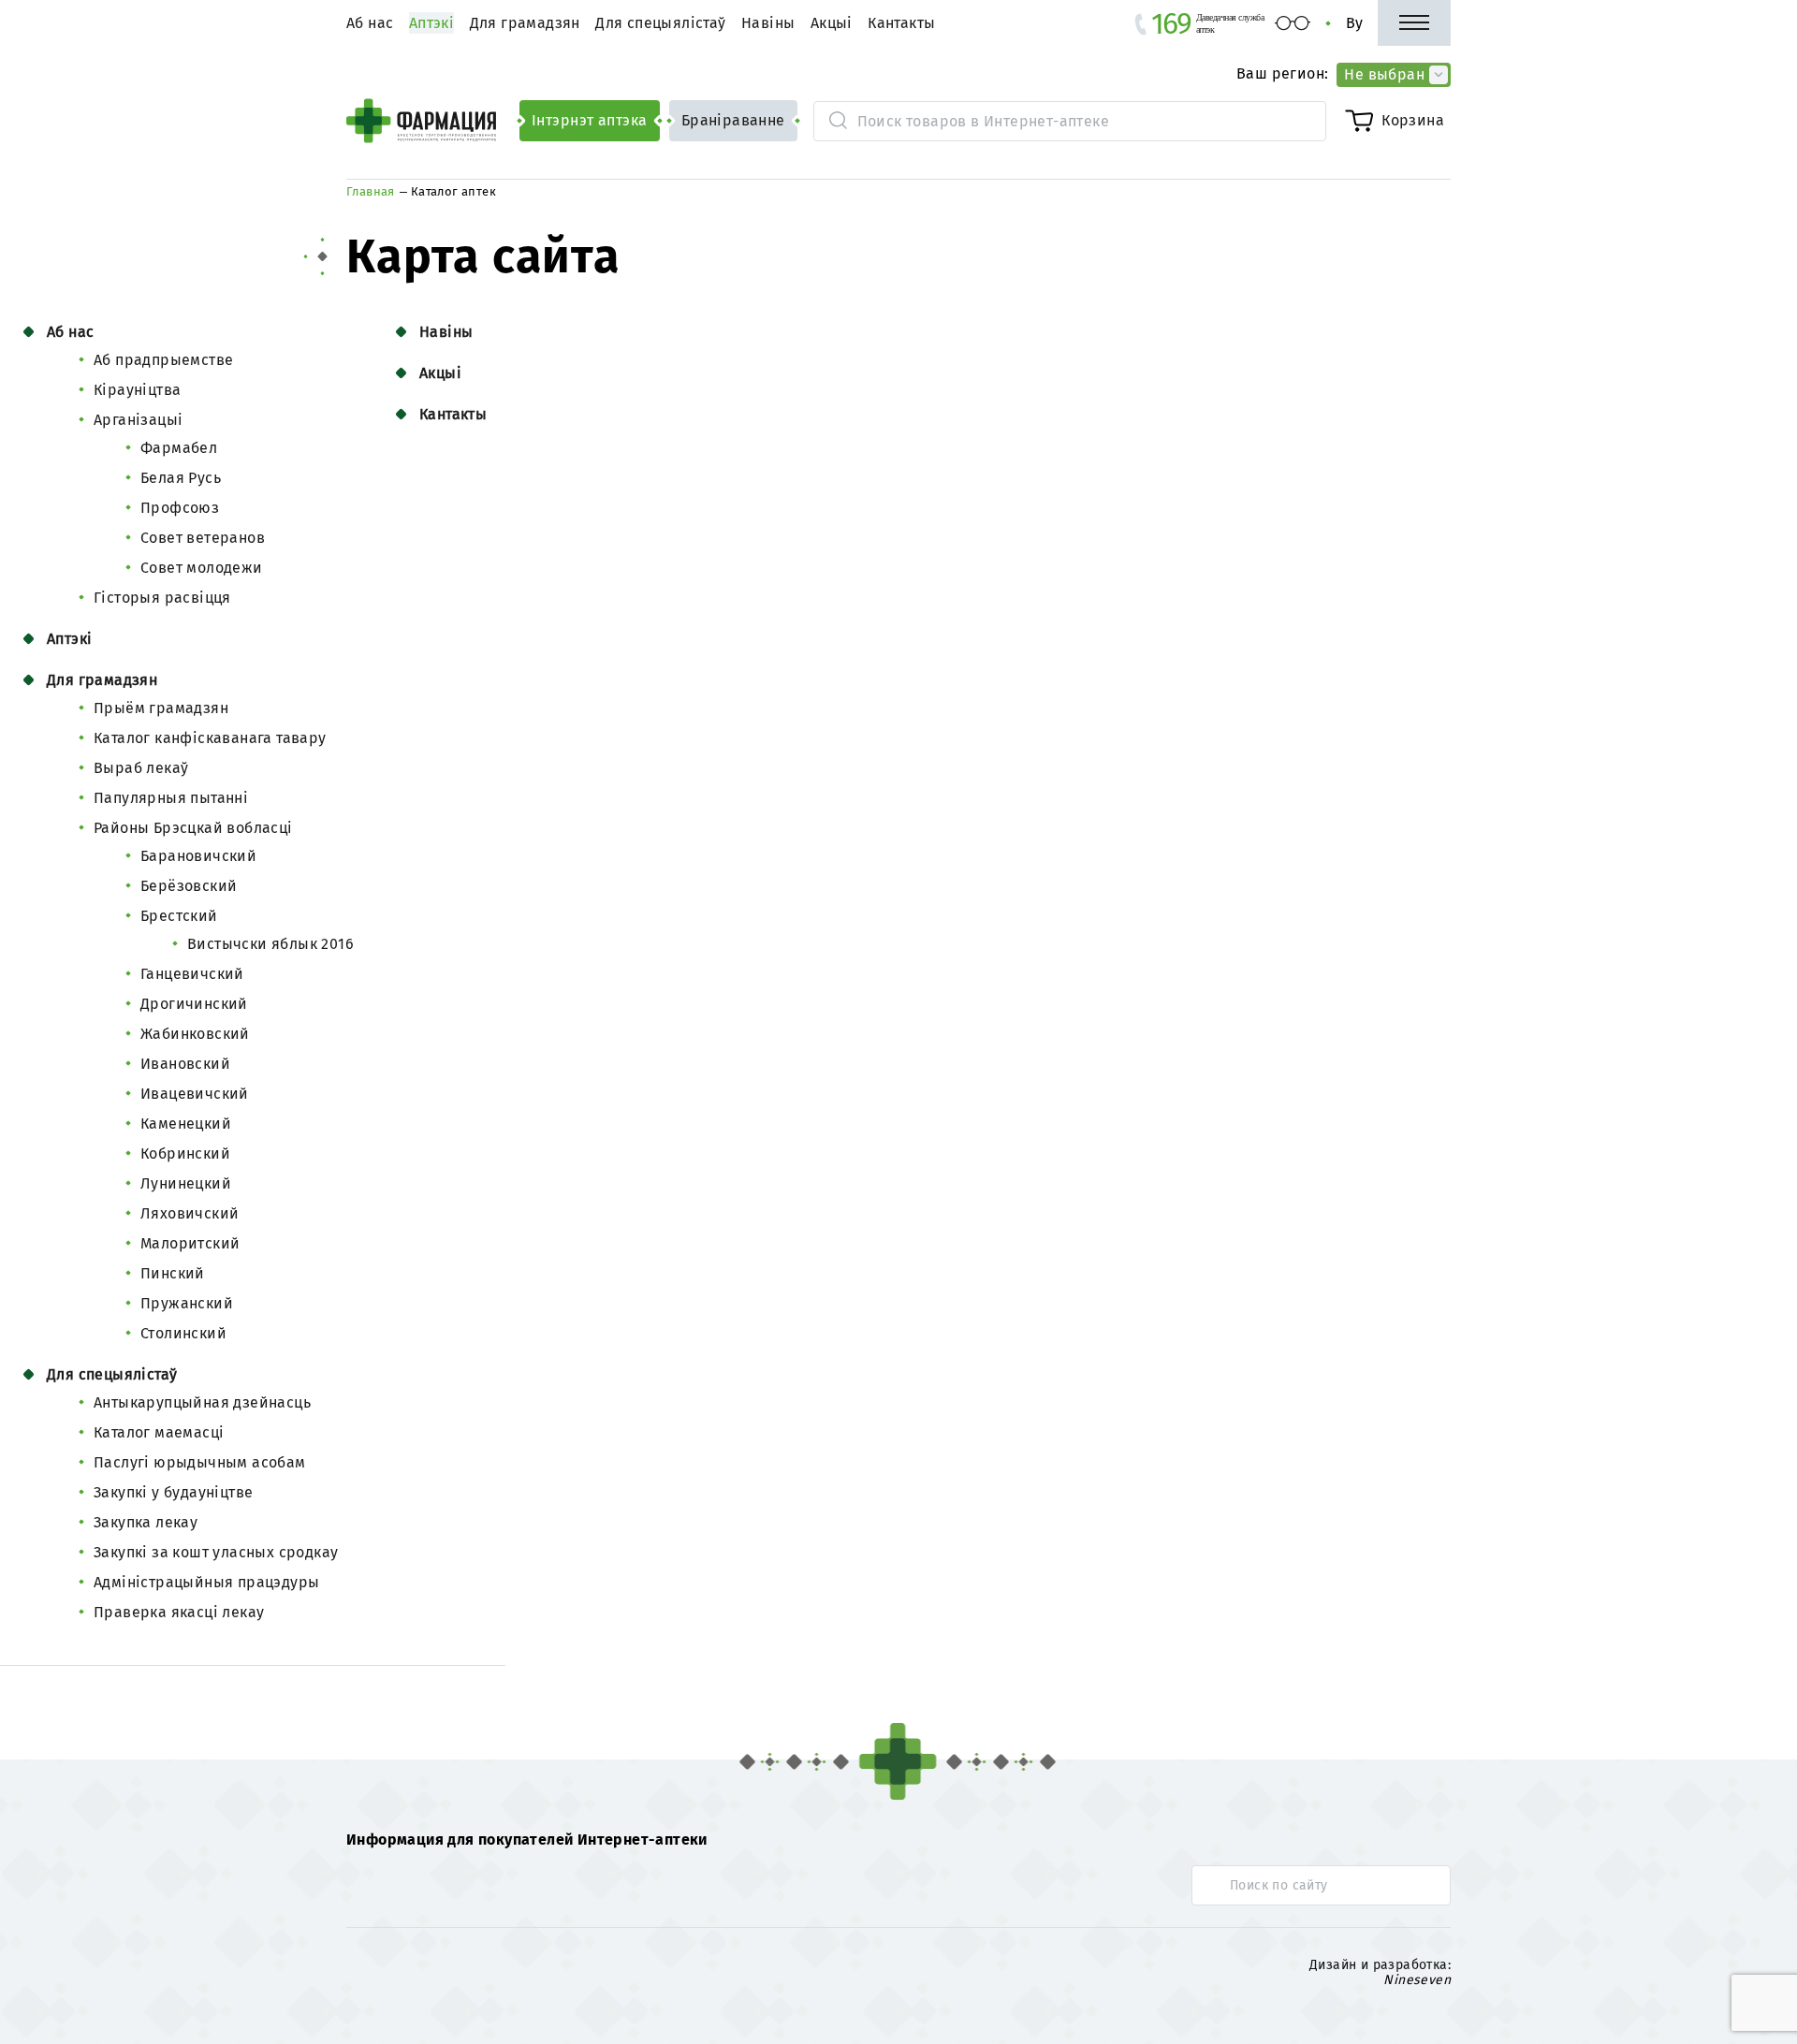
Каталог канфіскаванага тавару (210, 738)
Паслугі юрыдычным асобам (200, 1462)
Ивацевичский (195, 1094)
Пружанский (187, 1303)
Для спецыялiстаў (660, 23)
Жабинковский (195, 1034)
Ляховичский (190, 1213)
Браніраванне (733, 120)
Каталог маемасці (159, 1432)
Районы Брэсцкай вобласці (193, 828)
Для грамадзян (525, 23)
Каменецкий (186, 1124)
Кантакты (901, 23)
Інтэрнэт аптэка (590, 120)
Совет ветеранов (203, 538)
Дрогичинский (194, 1004)
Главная (371, 191)
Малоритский (190, 1243)
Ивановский (185, 1064)
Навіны (768, 23)
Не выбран (1384, 74)
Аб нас (370, 23)
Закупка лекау (146, 1522)
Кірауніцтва (137, 390)
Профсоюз (180, 508)
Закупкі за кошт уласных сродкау (216, 1552)
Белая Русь (181, 478)
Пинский (173, 1273)
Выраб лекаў (141, 768)
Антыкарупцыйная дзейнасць (202, 1402)
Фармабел (179, 448)
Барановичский (198, 856)
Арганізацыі (138, 420)
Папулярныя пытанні (171, 798)
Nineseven (1417, 1979)
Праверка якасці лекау (179, 1612)
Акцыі (832, 23)
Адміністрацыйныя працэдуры (206, 1582)
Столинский (183, 1333)
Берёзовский (189, 886)
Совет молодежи (202, 568)
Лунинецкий (186, 1183)
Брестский (179, 916)
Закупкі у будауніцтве (173, 1492)
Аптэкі (69, 639)
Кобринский (185, 1153)
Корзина (1413, 120)
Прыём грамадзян (161, 708)
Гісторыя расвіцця (162, 598)
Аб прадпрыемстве (163, 360)
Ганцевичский (192, 974)
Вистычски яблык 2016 (270, 944)
